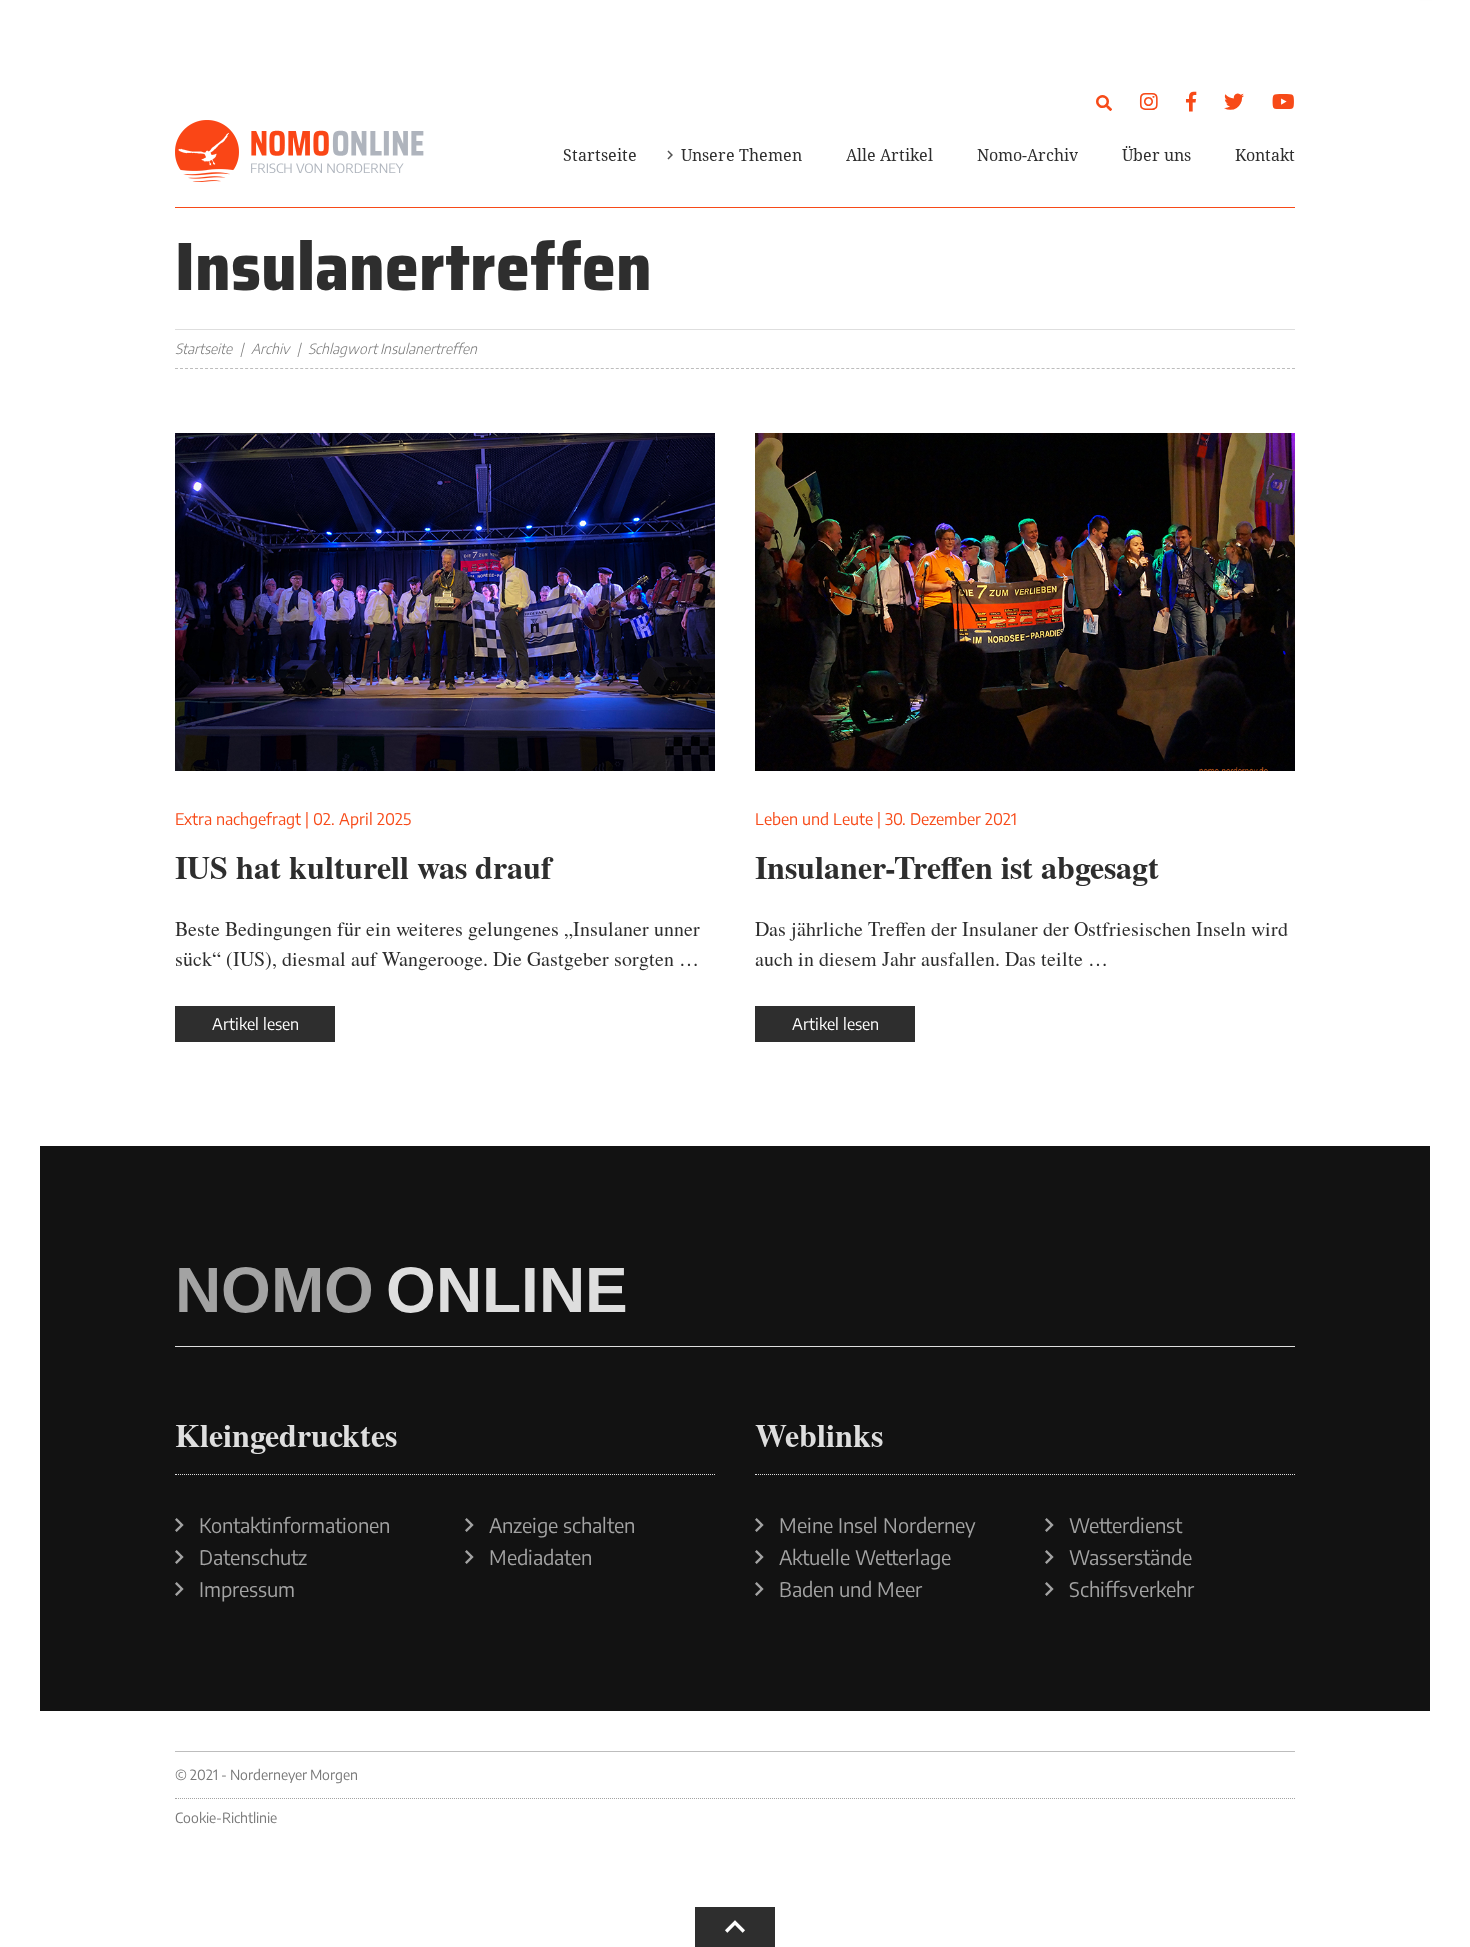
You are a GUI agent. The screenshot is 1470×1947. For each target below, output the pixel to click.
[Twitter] (1234, 100)
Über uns (1156, 155)
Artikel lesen (255, 1024)
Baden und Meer (850, 1589)
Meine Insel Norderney (877, 1525)
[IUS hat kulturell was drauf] (445, 602)
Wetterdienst (1125, 1525)
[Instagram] (1149, 100)
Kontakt (1265, 155)
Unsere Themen (741, 155)
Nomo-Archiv (1027, 155)
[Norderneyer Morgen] (300, 152)
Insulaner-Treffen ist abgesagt (957, 866)
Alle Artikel (889, 155)
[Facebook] (1191, 100)
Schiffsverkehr (1131, 1589)
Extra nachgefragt (238, 819)
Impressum (247, 1589)
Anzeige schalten (562, 1525)
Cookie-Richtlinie (226, 1817)
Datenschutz (253, 1557)
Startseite (600, 155)
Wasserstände (1130, 1557)
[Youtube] (1283, 100)
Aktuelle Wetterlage (865, 1557)
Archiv (270, 348)
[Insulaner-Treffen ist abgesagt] (1025, 602)
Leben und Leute (814, 819)
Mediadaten (540, 1557)
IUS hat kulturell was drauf (363, 866)
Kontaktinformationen (294, 1525)
